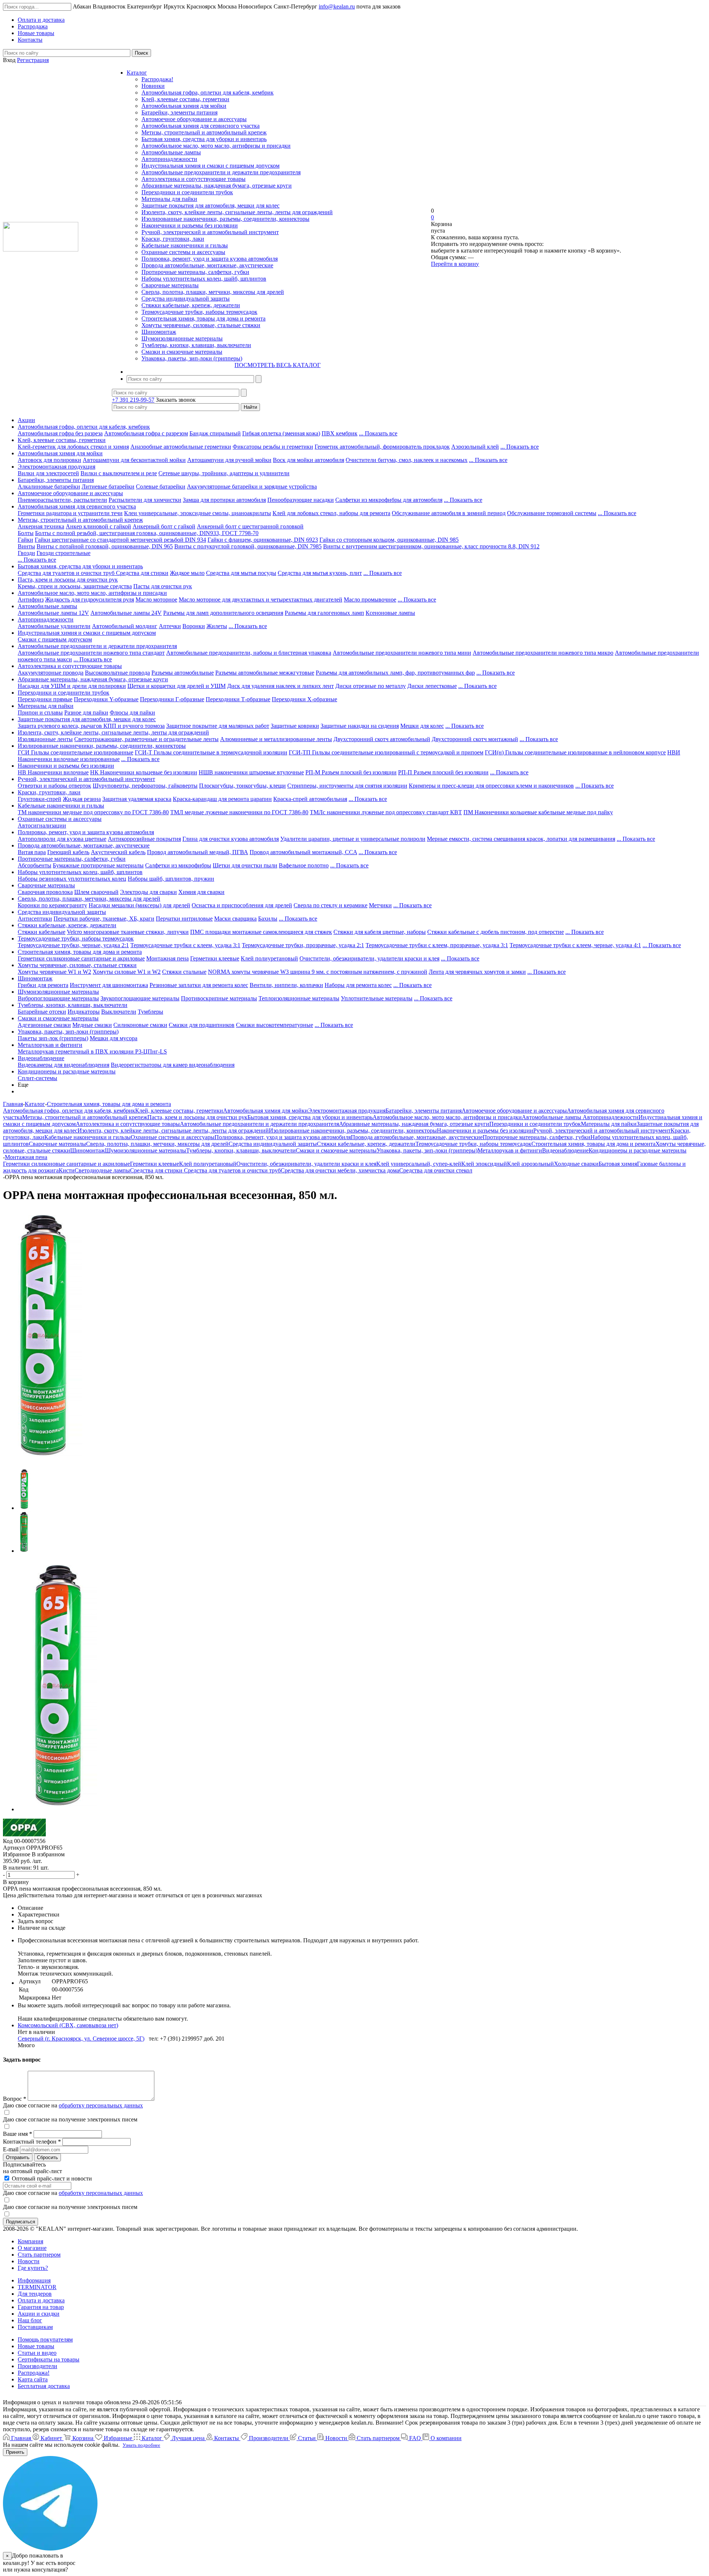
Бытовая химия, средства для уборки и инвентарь (204, 139)
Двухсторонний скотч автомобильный (382, 739)
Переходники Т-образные (238, 699)
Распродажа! (157, 79)
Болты (26, 533)
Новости (29, 2261)
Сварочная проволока (45, 892)
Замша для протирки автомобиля (224, 500)
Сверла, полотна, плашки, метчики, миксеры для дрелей (213, 292)
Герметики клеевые (215, 958)
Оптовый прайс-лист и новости (51, 2178)
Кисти (67, 1170)
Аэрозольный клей (475, 447)
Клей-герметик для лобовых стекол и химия (73, 447)
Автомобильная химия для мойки (184, 106)
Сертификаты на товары (49, 2359)
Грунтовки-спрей (40, 799)
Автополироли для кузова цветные (62, 839)
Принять (15, 2452)
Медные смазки (92, 1025)
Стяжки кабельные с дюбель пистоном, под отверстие (496, 932)
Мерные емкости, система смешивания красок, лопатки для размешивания (521, 839)
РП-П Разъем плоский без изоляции (443, 772)
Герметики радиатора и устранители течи (70, 513)
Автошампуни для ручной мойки (229, 460)
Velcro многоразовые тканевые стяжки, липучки (128, 932)
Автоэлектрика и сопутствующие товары (193, 179)
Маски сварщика (235, 919)
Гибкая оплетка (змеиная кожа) (281, 433)
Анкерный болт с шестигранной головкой (250, 526)
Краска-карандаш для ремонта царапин (222, 799)
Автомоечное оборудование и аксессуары (194, 119)
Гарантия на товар (41, 2307)
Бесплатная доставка (44, 2386)
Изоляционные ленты (45, 739)
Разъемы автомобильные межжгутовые (265, 673)
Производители (37, 2366)
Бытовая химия (618, 1164)
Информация (34, 2280)
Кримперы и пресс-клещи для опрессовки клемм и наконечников (491, 786)
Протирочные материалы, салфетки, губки (195, 272)
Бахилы (268, 919)
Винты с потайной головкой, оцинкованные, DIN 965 (105, 546)
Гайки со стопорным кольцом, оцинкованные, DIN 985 (389, 540)
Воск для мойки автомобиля (309, 460)
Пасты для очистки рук (163, 586)
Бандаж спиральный (215, 433)
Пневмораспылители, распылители (62, 500)
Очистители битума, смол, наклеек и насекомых (407, 460)
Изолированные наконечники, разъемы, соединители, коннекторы (225, 219)
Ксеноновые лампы (390, 613)
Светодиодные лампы (102, 1170)
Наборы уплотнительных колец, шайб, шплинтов (204, 279)
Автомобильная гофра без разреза (60, 433)
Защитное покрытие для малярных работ (218, 726)
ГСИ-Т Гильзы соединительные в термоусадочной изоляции (211, 752)
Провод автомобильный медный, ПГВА (198, 852)
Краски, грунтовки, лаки (173, 239)
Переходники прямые (45, 699)
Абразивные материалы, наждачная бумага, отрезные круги (217, 186)
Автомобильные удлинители (54, 626)
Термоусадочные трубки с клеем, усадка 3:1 (185, 945)
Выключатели (119, 1012)
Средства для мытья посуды (241, 573)
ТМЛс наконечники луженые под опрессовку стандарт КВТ (386, 812)
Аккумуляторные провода (51, 673)
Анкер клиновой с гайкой (98, 526)
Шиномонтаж (159, 332)
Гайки (25, 540)
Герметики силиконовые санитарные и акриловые (81, 958)
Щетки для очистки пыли (245, 865)
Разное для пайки (86, 712)
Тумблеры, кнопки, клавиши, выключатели (196, 345)
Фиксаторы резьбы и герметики (273, 447)
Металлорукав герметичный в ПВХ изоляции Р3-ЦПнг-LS (92, 1051)
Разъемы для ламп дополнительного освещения (223, 613)
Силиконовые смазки (140, 1025)
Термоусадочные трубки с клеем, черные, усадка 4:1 (575, 945)
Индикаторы (84, 1012)
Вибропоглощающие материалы (58, 998)
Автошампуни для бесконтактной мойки (134, 460)
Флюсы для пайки (132, 712)
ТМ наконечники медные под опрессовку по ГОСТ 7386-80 (93, 812)
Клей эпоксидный (484, 1164)
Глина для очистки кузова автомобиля (231, 839)
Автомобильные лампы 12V (53, 613)
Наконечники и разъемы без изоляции (190, 225)
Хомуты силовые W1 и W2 (127, 972)
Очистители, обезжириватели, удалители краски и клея (369, 958)
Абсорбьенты (35, 865)
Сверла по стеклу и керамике (330, 905)
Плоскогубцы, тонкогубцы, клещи (242, 786)
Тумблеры (150, 1012)
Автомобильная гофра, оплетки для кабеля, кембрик (208, 93)
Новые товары (36, 2346)
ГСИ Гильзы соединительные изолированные (76, 752)
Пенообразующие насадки (301, 500)
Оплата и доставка (41, 2300)
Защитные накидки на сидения (360, 726)
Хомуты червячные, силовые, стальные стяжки (201, 325)
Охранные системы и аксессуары (183, 252)
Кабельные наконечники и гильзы (185, 245)
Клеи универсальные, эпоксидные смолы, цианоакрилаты (198, 513)
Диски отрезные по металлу (371, 686)
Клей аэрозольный (530, 1164)
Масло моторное (156, 600)
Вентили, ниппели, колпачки (286, 985)
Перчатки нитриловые (184, 919)
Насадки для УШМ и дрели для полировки (72, 686)
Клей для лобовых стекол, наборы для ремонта (331, 513)
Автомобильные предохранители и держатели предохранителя (221, 172)
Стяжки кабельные (42, 932)
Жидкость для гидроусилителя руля (90, 600)
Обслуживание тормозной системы (552, 513)
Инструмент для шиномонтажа (109, 985)
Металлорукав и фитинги (50, 1045)
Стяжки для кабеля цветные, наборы (380, 932)
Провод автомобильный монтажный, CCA (303, 852)
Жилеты (217, 626)
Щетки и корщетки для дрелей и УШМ (177, 686)
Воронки (194, 626)
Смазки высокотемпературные (275, 1025)
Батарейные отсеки (42, 1012)
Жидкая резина (82, 799)
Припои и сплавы (40, 712)
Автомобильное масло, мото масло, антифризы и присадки (216, 146)
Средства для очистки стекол (436, 1170)
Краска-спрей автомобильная (310, 799)
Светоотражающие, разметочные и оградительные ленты (146, 739)
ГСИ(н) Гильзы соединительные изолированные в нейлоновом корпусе (575, 752)
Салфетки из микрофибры (178, 865)
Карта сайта (33, 2379)
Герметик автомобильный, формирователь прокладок (382, 447)
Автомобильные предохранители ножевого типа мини (402, 653)
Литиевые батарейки (108, 487)
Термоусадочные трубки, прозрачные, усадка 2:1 (303, 945)
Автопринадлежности (169, 159)
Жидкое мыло (187, 573)
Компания (30, 2241)
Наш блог (30, 2320)
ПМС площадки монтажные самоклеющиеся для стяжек (261, 932)
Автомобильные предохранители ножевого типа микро (543, 653)
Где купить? (33, 2268)
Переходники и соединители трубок (187, 192)
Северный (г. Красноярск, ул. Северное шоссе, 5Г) (81, 2039)
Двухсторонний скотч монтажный (475, 739)
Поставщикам (35, 2327)
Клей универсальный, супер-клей (419, 1164)
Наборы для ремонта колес (358, 985)
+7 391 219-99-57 (133, 400)
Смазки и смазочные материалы (182, 352)
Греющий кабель (68, 852)
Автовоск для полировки (49, 460)
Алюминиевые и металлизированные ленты (276, 739)
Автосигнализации (42, 825)
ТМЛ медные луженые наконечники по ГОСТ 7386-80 (239, 812)
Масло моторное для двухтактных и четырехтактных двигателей (261, 600)
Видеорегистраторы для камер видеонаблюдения (173, 1065)
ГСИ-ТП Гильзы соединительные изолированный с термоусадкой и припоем (386, 752)
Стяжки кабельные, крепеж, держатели (191, 305)
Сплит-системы (37, 1078)
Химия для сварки (201, 892)
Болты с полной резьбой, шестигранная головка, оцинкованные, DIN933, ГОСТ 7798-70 (147, 533)
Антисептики (35, 919)
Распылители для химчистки (145, 500)
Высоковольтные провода (117, 673)
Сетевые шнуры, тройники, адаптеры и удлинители (224, 473)
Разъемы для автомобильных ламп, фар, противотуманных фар (395, 673)
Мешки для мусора (114, 1038)
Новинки (153, 86)
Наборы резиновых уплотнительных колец (72, 879)
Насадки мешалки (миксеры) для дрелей (139, 905)
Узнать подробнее (141, 2445)
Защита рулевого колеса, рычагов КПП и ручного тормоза (91, 726)
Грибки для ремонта (43, 985)
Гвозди (26, 553)
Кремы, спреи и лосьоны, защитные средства (75, 586)
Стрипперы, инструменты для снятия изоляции (347, 786)
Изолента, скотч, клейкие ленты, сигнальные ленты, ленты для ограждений (237, 212)
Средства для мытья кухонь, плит (320, 573)
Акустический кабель (118, 852)
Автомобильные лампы (171, 152)
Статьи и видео (37, 2353)
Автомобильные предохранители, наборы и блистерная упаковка (249, 653)
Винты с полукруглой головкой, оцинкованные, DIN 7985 (248, 546)
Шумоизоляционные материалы (182, 338)
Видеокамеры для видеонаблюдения (64, 1065)
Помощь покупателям (45, 2339)
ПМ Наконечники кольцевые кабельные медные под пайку (538, 812)
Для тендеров (35, 2294)
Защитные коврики (295, 726)
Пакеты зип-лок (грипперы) (53, 1038)
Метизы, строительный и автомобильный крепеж (204, 132)
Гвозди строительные (64, 553)
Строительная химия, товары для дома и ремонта (203, 318)
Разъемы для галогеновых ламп (324, 613)
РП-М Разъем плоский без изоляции (351, 772)
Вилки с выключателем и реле (119, 473)
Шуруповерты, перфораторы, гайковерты (145, 786)
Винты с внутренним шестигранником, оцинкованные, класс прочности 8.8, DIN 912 (431, 546)
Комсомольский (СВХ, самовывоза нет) (68, 2025)
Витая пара (32, 852)
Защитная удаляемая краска (137, 799)
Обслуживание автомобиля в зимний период (449, 513)
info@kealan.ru (337, 6)
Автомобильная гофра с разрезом (146, 433)
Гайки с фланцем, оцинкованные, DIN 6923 (263, 540)
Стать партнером (39, 2255)
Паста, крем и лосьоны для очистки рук (68, 580)
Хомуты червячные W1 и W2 (54, 972)
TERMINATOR (37, 2287)
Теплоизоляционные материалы (299, 998)
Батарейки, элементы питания (179, 112)
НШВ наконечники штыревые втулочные (251, 772)
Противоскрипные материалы (219, 998)
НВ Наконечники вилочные (53, 772)
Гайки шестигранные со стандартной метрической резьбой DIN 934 (120, 540)
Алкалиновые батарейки (49, 487)
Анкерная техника (41, 526)
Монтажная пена (167, 958)
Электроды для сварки (148, 892)
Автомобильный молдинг (125, 626)
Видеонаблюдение (41, 1058)
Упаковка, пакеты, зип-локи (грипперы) (192, 358)
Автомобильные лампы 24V (126, 613)
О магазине (32, 2248)
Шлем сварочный (96, 892)
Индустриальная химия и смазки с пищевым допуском (210, 166)
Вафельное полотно (304, 865)
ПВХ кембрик (340, 433)
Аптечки (170, 626)
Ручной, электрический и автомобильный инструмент (210, 232)
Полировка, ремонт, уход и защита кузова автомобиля (210, 259)
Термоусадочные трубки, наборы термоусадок (199, 312)
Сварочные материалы (170, 285)
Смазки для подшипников (202, 1025)
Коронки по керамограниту (52, 905)
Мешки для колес (422, 726)
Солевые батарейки (161, 487)
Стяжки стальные (184, 972)
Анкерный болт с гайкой (164, 526)
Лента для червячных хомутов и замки (477, 972)
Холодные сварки (576, 1164)
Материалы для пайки (169, 199)
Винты (26, 546)
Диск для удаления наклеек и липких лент (280, 686)
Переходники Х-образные (304, 699)
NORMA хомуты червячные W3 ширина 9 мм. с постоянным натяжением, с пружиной (318, 972)
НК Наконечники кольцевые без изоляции (144, 772)
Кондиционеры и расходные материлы (67, 1071)
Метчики (380, 905)
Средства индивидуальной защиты (186, 299)
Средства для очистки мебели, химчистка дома (340, 1170)
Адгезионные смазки (44, 1025)
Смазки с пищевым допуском (55, 639)
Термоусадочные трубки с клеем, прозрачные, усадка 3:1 (437, 945)
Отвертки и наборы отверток (54, 786)
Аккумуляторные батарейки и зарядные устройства (252, 487)
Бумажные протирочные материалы (98, 865)
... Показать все (378, 433)
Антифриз (31, 600)
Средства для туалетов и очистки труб (67, 573)
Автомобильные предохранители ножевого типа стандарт (91, 653)
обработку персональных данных (101, 2105)
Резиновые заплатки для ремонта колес (199, 985)
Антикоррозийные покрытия (144, 839)
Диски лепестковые (432, 686)
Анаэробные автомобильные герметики (181, 447)
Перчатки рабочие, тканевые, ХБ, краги (104, 919)
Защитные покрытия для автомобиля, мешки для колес (210, 205)
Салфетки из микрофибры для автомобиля (389, 500)
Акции (26, 420)
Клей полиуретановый (269, 958)
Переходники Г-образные (172, 699)
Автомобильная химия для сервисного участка (201, 126)
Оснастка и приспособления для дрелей (242, 905)
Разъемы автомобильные (183, 673)
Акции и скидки (39, 2314)
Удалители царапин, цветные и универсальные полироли (353, 839)
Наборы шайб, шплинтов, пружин (171, 879)
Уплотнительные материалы (377, 998)
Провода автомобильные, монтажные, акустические (207, 265)
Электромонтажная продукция (56, 467)
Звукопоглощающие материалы (140, 998)
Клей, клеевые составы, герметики (185, 99)
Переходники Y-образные (106, 699)
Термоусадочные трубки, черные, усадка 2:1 (73, 945)
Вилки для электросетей (48, 473)
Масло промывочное (370, 600)
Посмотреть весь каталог (278, 365)
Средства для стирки (142, 573)
